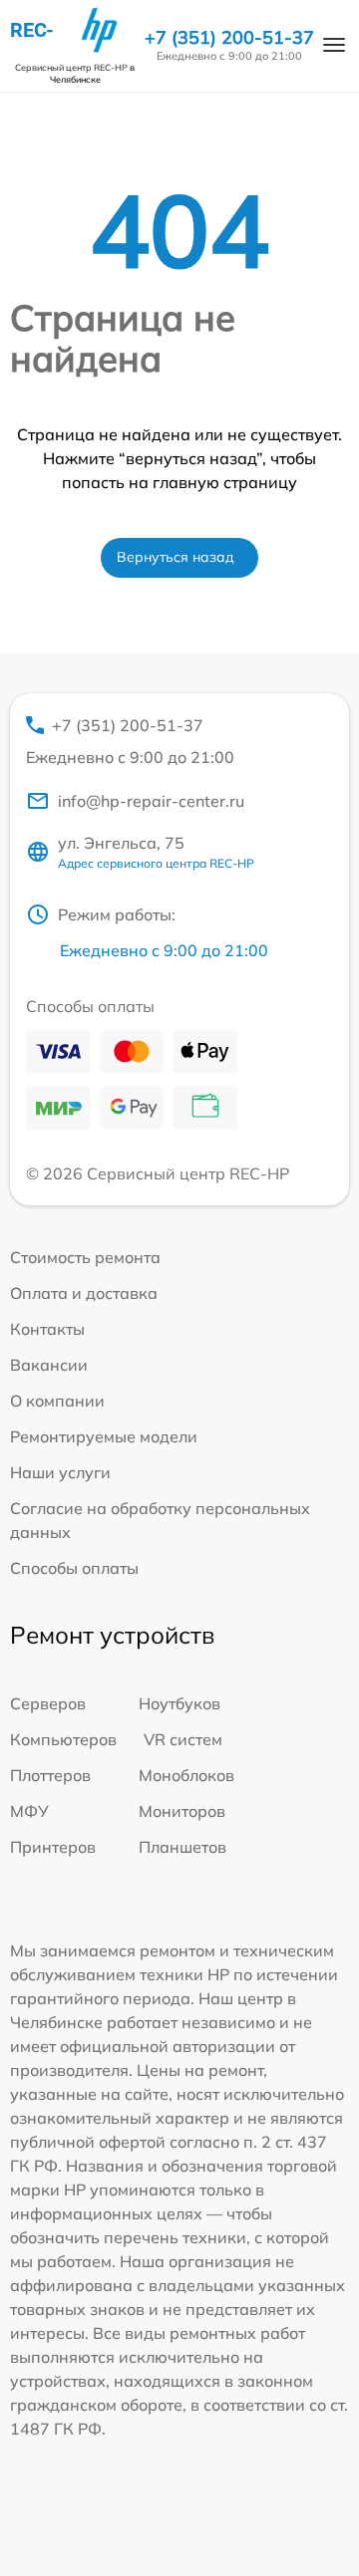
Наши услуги (60, 1472)
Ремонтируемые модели (104, 1436)
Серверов (48, 1703)
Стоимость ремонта (85, 1257)
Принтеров (53, 1847)
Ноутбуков (179, 1703)
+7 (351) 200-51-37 (229, 38)
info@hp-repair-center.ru (151, 801)
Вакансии (49, 1365)
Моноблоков (186, 1775)
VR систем (183, 1739)
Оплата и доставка (84, 1293)
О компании (57, 1401)
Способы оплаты (74, 1568)
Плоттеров (50, 1775)
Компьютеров (63, 1739)
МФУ (29, 1811)
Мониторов (182, 1811)
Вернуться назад (176, 557)
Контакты (47, 1329)
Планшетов (182, 1847)
